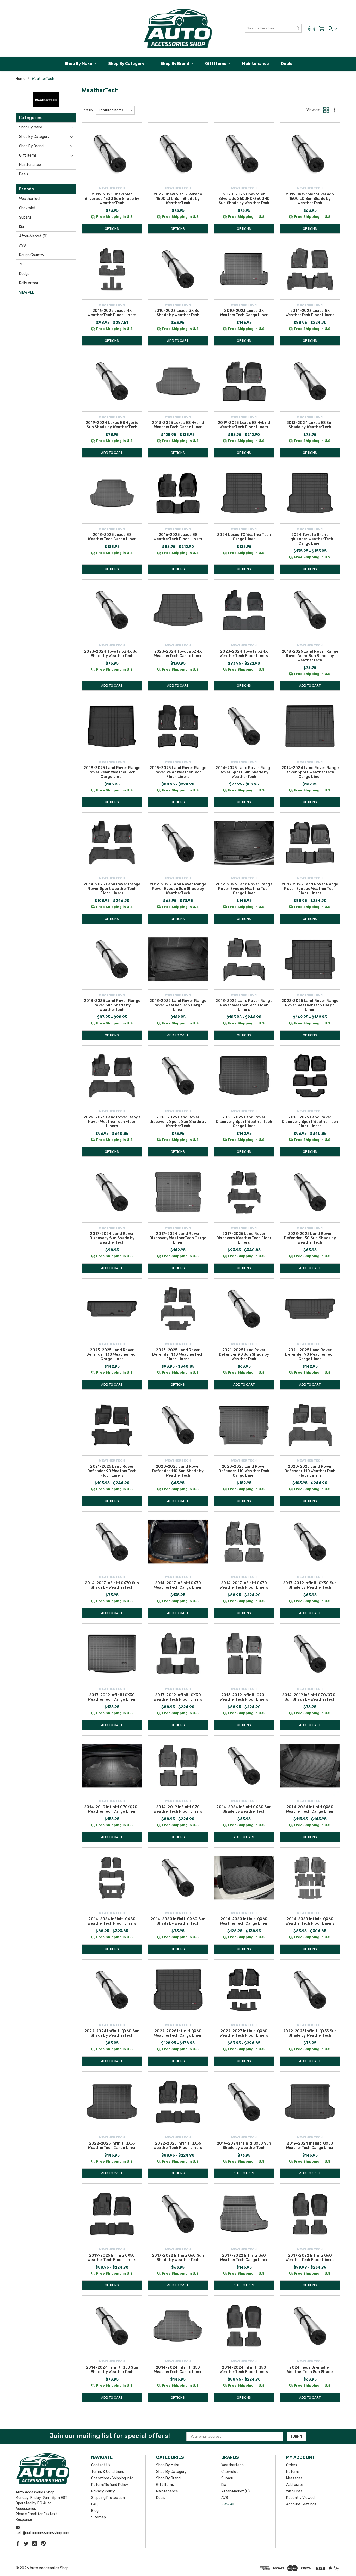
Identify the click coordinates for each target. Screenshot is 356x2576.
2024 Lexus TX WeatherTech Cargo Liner (244, 537)
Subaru (25, 217)
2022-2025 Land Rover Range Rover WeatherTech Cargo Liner (310, 1005)
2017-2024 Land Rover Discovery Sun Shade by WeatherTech (112, 1238)
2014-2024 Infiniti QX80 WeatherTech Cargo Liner (310, 1809)
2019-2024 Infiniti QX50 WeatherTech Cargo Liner (310, 2146)
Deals (287, 64)
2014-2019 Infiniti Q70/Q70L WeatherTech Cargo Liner (112, 1809)
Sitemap (99, 2517)
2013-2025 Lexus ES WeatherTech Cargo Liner (112, 537)
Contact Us (101, 2465)
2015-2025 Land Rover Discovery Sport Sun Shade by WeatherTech (178, 1122)
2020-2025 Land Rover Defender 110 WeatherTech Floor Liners (310, 1471)
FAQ (94, 2504)
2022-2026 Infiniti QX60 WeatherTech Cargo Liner (178, 2033)
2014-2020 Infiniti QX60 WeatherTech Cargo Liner (244, 1921)
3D (21, 264)
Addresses (295, 2485)
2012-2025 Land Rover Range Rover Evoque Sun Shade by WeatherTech (178, 889)
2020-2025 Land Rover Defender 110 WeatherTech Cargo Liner (244, 1471)
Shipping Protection (108, 2498)
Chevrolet (27, 208)
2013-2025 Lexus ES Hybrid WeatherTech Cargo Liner (178, 425)
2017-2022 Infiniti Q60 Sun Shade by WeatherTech (178, 2258)
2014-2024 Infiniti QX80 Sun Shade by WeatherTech (244, 1809)
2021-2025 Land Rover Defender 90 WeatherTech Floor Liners (112, 1471)
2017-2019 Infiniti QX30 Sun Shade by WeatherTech (310, 1585)
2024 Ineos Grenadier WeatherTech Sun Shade (310, 2370)
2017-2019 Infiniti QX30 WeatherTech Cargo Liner (112, 1697)
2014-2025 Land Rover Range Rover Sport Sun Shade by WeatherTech (244, 772)
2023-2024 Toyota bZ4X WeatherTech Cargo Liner (178, 654)
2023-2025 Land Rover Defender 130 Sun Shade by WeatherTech (310, 1238)
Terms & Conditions (108, 2472)
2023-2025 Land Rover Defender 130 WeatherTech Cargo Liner (112, 1355)
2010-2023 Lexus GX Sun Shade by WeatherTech (178, 313)
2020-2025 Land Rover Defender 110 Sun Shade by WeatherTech (178, 1471)
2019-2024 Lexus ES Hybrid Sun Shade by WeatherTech (112, 425)
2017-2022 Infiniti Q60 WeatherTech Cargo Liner (244, 2258)
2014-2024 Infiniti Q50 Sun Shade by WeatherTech (112, 2370)
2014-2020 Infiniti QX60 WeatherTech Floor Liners (310, 1921)
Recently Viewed (300, 2498)
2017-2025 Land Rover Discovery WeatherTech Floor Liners (244, 1238)
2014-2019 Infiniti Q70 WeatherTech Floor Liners (178, 1809)
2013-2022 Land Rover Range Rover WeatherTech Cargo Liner (178, 1005)
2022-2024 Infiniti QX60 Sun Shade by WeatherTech (112, 2033)
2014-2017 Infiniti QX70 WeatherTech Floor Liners (244, 1585)
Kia (22, 227)
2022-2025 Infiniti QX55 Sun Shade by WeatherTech (310, 2033)
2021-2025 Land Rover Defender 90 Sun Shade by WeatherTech (244, 1355)
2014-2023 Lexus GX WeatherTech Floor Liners (310, 313)
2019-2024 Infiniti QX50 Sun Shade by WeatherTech (244, 2146)
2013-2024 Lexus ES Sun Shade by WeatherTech (310, 425)
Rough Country (32, 255)
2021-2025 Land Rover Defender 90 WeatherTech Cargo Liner (310, 1355)
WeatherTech (30, 199)
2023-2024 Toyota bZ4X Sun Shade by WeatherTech (112, 654)
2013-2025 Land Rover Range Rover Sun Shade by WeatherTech (112, 1005)
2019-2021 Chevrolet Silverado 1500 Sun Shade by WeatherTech (112, 199)
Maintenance (256, 64)
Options (112, 229)
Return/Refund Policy (110, 2485)
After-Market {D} (33, 236)
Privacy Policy (103, 2491)
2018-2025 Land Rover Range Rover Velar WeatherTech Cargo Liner (112, 772)
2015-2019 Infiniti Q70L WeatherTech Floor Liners (244, 1697)
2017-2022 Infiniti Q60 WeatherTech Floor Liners (310, 2258)
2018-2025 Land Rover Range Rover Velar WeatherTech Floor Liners (178, 772)
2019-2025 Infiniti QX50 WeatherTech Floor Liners (112, 2258)
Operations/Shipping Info (112, 2478)
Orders (292, 2465)
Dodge (24, 274)
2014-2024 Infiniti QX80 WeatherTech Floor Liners (112, 1921)
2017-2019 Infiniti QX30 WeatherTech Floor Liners (178, 1697)
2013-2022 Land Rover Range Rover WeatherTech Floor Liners (244, 1005)
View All (26, 292)
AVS (22, 246)
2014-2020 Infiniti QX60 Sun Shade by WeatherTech (178, 1921)
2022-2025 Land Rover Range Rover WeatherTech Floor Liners (112, 1122)
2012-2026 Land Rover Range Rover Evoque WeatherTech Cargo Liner (244, 889)
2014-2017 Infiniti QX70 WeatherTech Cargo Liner (178, 1585)
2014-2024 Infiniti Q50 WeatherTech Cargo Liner (178, 2370)
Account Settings (301, 2504)
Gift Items (216, 64)
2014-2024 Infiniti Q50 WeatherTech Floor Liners (244, 2370)
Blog (95, 2511)
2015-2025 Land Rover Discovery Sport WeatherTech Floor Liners (310, 1122)
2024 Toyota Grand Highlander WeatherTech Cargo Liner (310, 539)
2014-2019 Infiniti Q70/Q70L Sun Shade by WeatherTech (310, 1697)
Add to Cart (178, 341)
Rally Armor (29, 283)
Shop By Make (78, 64)
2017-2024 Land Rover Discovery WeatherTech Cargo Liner (178, 1238)
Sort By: (88, 110)
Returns (293, 2472)
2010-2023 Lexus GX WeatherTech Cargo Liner (244, 313)
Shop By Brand (175, 64)
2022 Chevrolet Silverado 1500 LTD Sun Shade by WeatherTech (178, 199)
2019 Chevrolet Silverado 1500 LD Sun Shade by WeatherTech (310, 199)
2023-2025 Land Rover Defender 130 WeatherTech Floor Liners (178, 1355)
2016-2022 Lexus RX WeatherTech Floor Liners (112, 313)
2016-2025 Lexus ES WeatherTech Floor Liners (178, 537)
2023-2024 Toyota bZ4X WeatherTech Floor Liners (244, 654)
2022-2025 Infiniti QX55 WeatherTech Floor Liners (178, 2146)
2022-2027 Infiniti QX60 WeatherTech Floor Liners (244, 2033)
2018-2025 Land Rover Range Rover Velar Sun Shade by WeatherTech (310, 656)
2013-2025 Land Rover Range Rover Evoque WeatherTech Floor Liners (310, 889)
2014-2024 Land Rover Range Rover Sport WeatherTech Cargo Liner (310, 772)
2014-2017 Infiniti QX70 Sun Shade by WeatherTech (112, 1585)
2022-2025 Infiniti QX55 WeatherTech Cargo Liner (112, 2146)
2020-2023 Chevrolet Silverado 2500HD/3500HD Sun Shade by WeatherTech (244, 199)
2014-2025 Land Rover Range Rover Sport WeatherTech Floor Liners (112, 889)
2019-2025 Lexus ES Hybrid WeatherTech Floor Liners (244, 425)
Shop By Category (126, 64)
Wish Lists (294, 2491)
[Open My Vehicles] (312, 28)
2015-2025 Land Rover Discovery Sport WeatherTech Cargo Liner (244, 1122)
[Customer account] (332, 29)
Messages (294, 2478)
